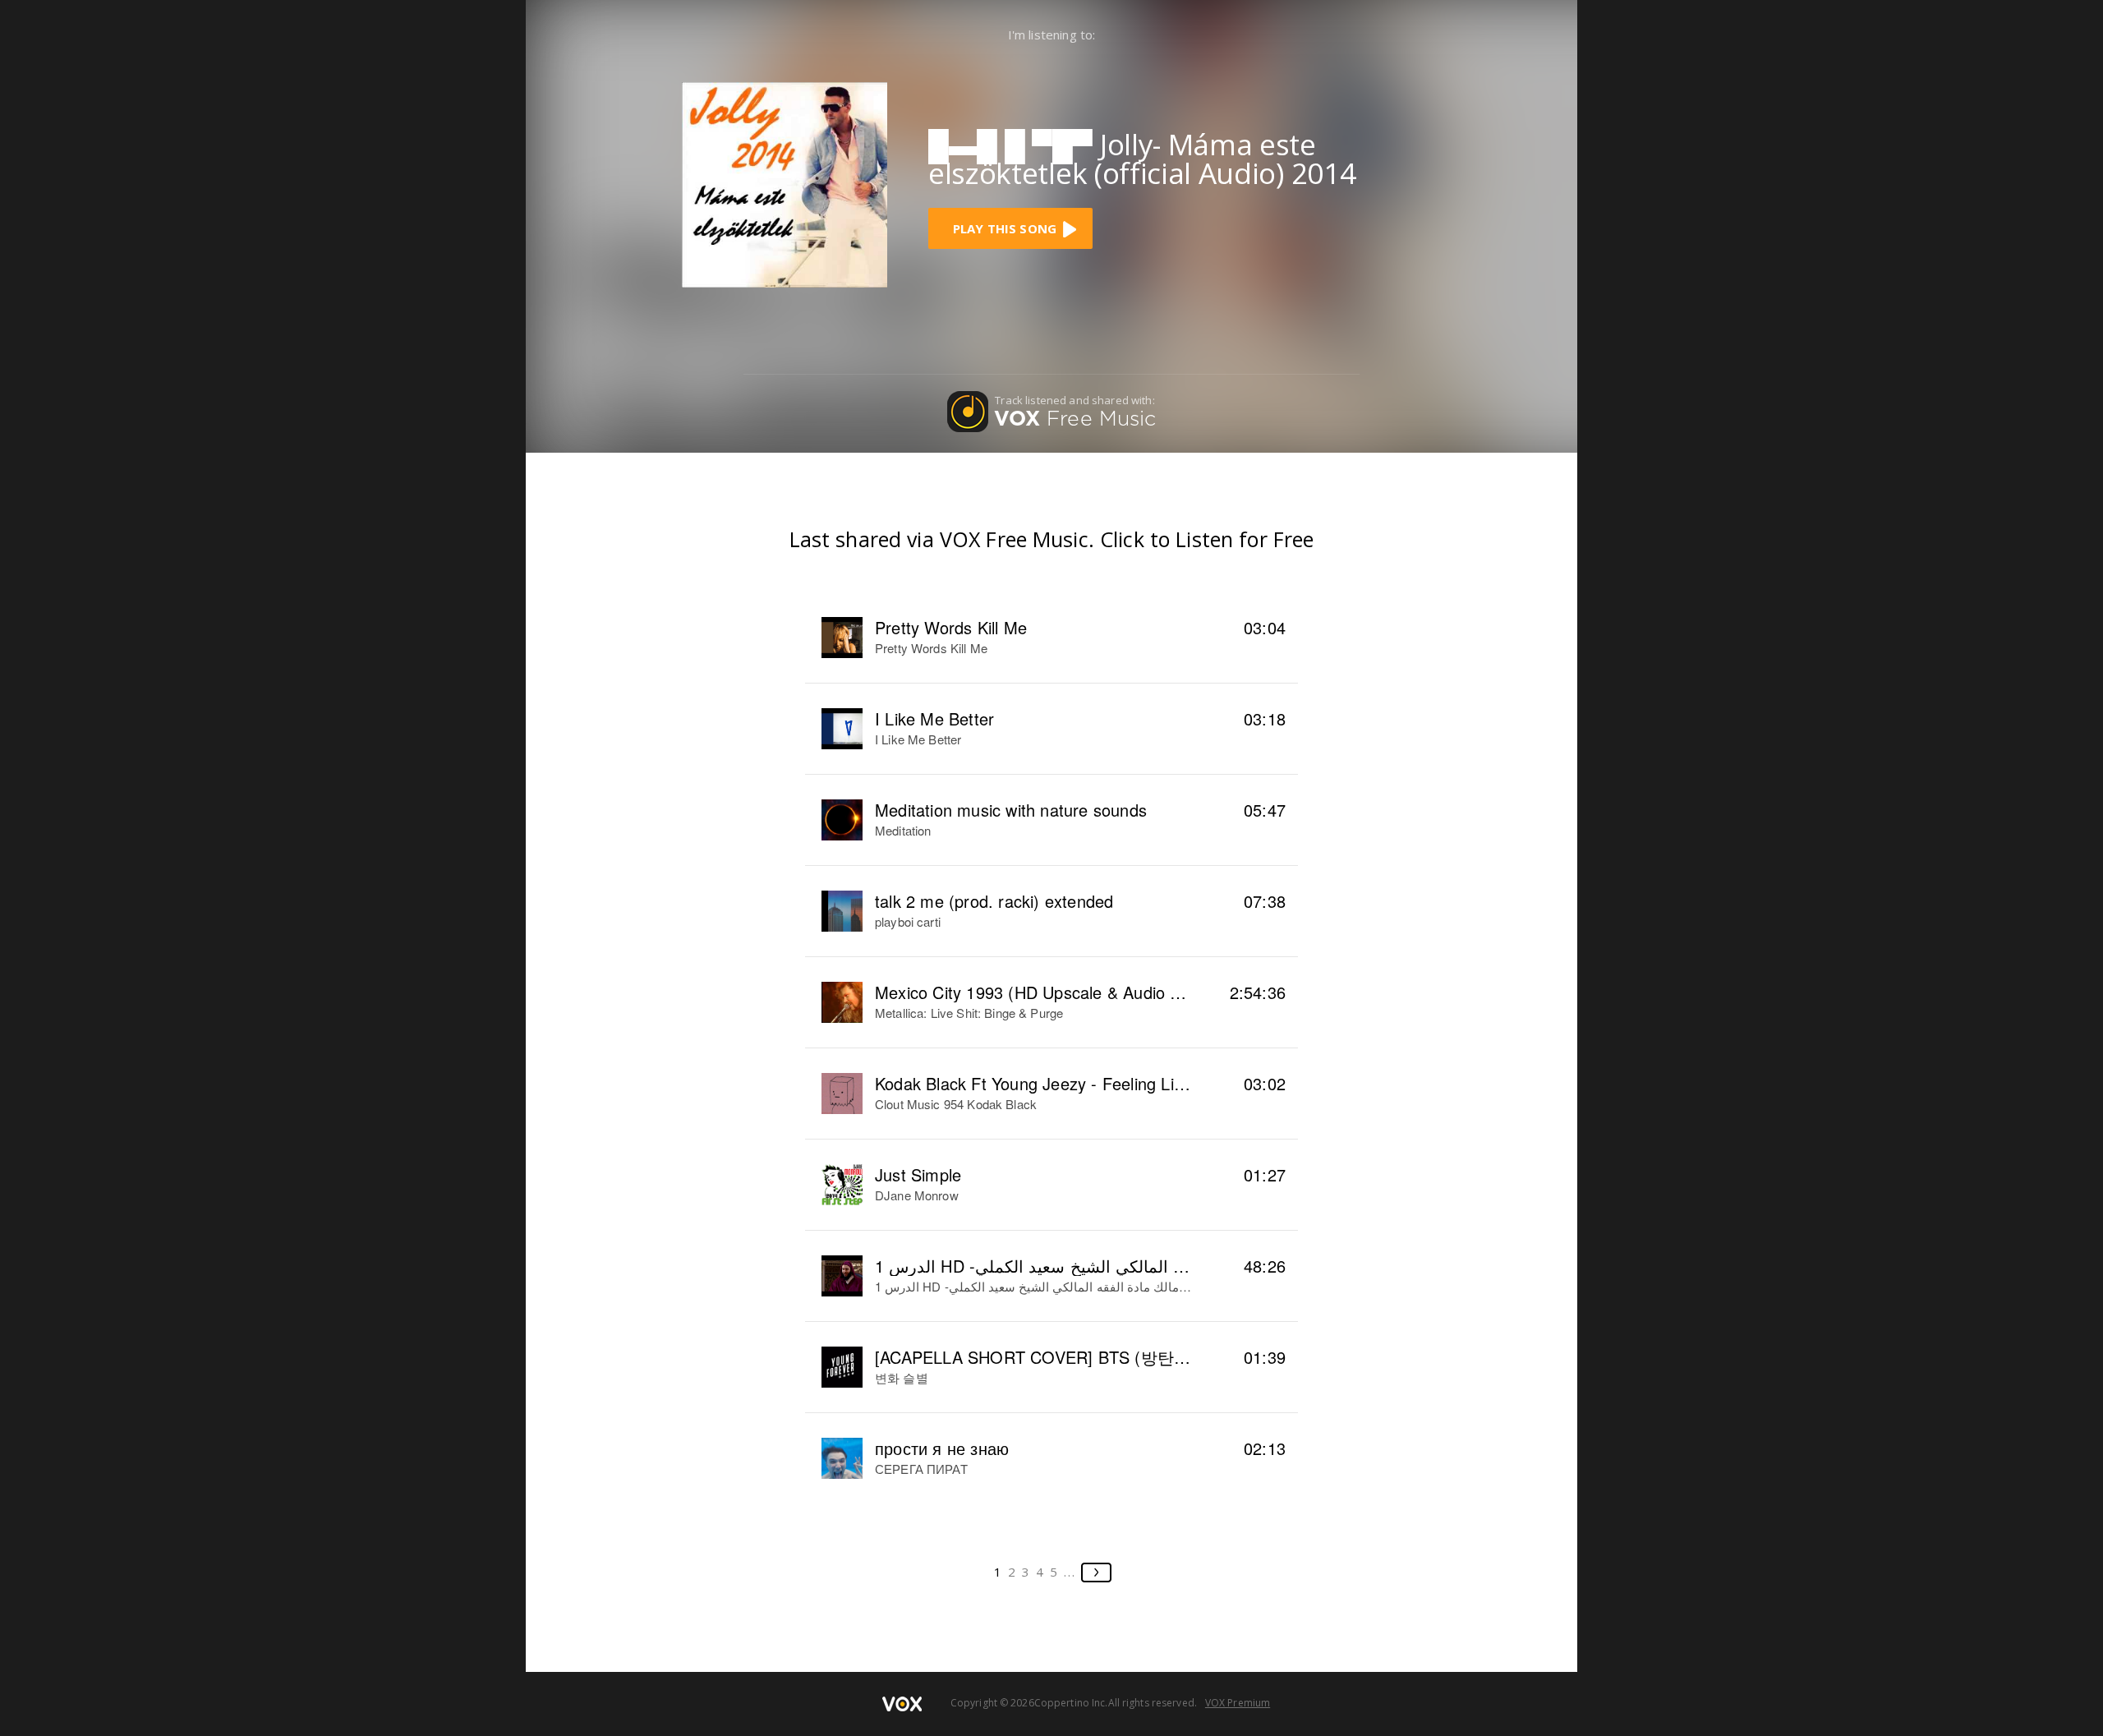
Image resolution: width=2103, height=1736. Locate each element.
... (1070, 1572)
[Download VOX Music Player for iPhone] (785, 183)
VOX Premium (1238, 1703)
